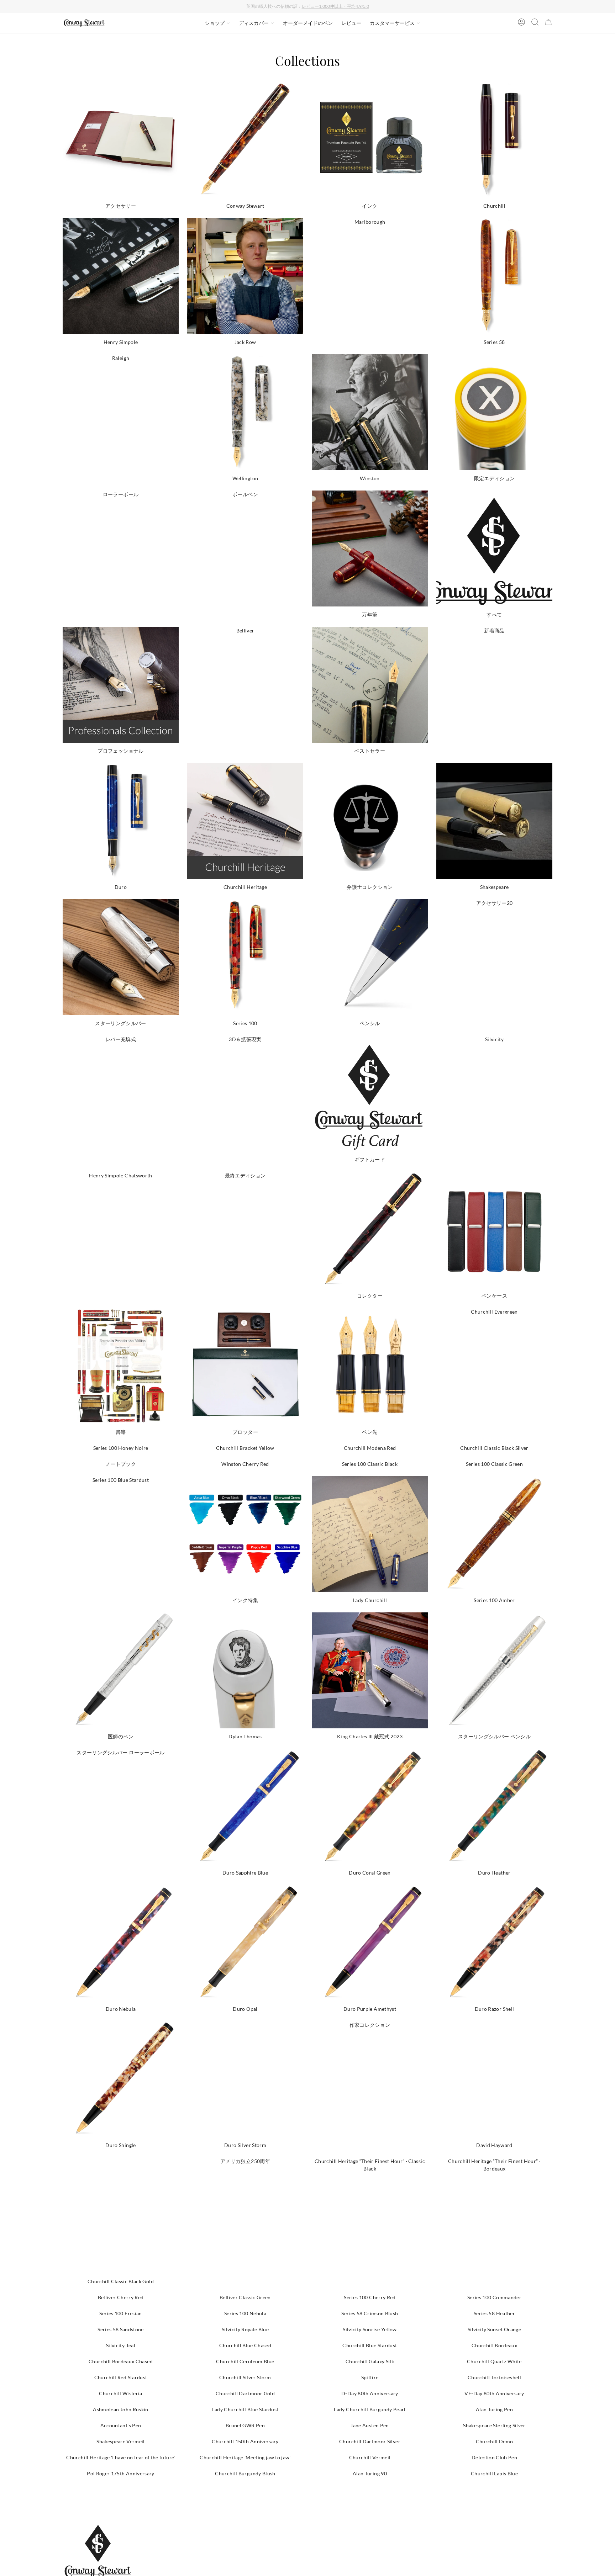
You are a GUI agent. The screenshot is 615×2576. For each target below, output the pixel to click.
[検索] (535, 23)
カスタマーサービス (392, 23)
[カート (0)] (548, 23)
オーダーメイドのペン (308, 23)
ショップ (215, 23)
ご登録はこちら (369, 6)
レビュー (351, 23)
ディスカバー (254, 23)
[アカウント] (521, 23)
